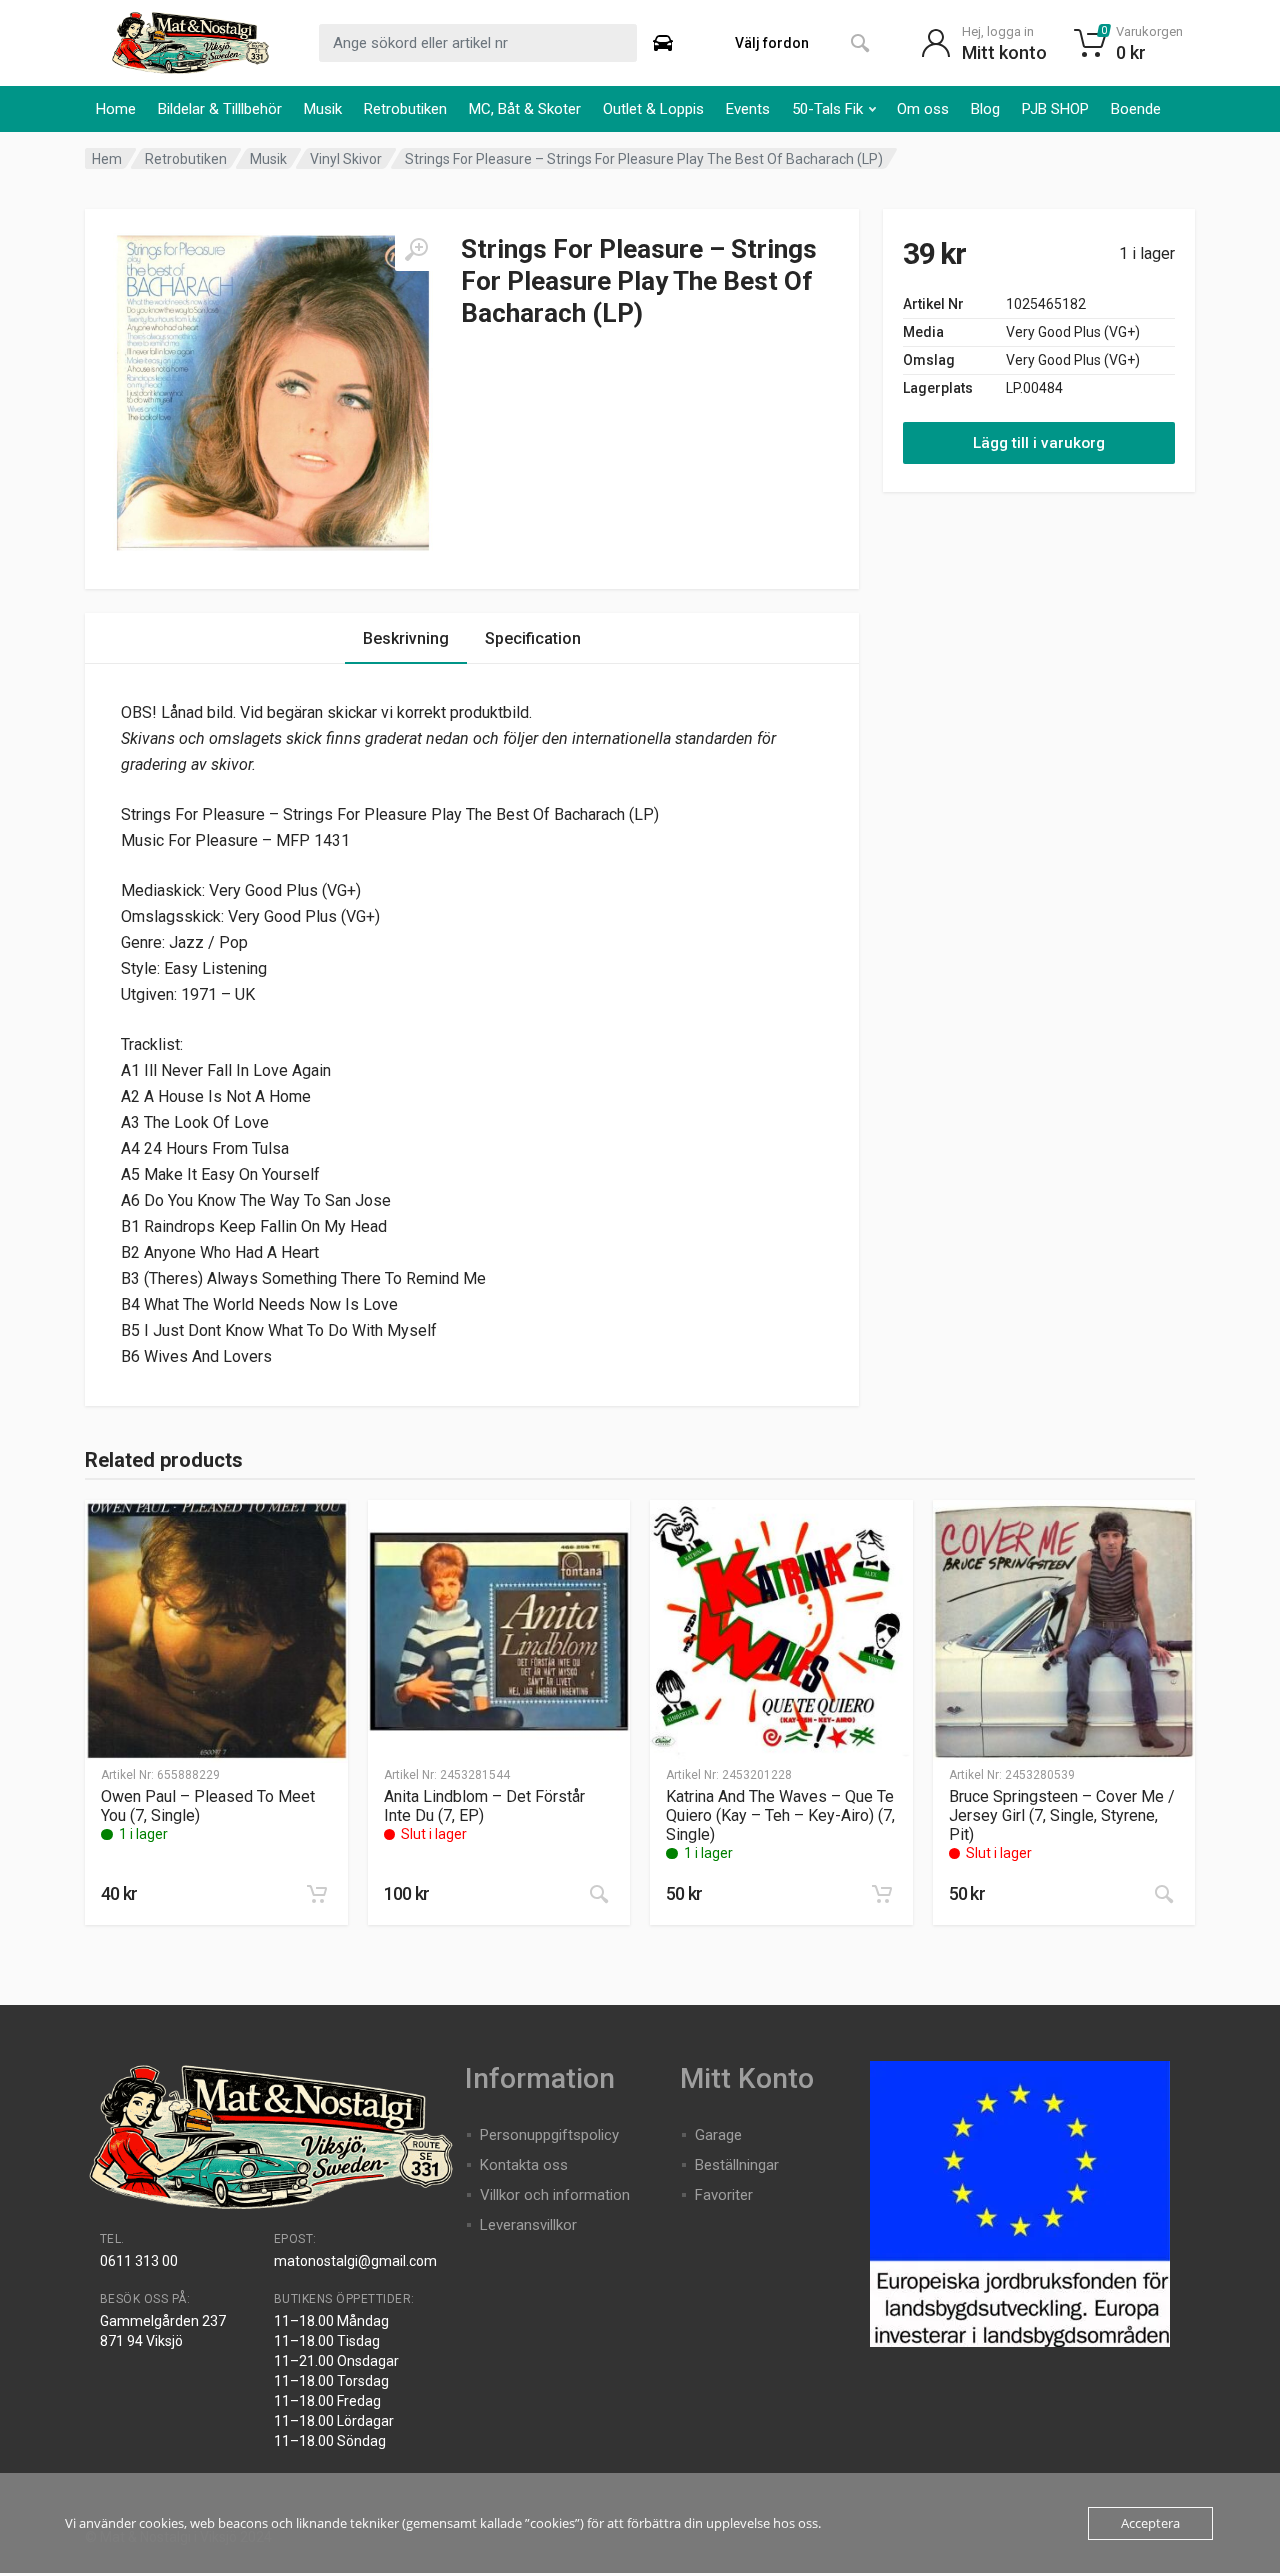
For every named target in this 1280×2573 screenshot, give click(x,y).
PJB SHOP (1055, 109)
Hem (107, 159)
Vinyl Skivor (346, 159)
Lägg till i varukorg (1039, 443)
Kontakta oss (524, 2165)
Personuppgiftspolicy (549, 2135)
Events (748, 109)
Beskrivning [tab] (406, 638)
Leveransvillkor (528, 2225)
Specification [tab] (533, 638)
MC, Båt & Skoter (525, 109)
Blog (985, 109)
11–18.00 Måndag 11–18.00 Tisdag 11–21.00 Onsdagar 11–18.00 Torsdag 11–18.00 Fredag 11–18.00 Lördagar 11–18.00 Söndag (336, 2381)
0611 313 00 (139, 2261)
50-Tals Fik (827, 109)
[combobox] (478, 43)
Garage (718, 2135)
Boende (1136, 109)
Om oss (923, 109)
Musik (323, 109)
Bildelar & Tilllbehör (220, 109)
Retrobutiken (405, 109)
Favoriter (724, 2195)
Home (116, 109)
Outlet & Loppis (653, 109)
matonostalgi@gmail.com (355, 2261)
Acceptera (1150, 2523)
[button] (317, 1894)
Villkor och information (555, 2195)
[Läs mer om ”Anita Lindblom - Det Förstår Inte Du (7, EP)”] (599, 1894)
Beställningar (737, 2165)
